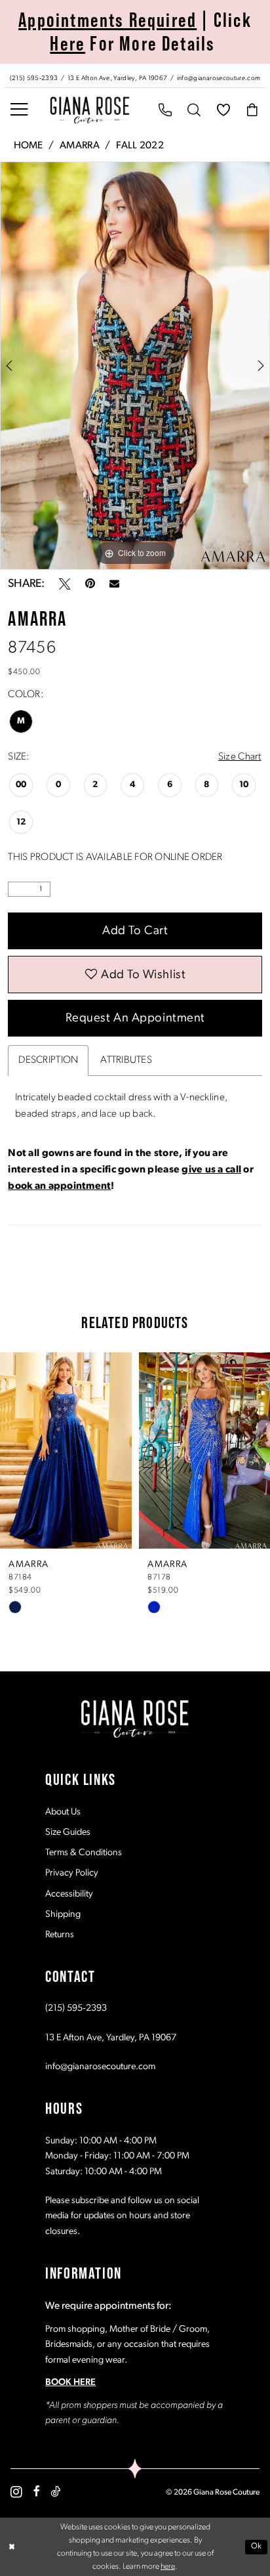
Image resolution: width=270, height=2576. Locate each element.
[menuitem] (135, 76)
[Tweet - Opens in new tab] (65, 584)
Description (48, 1060)
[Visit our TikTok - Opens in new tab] (55, 2492)
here (168, 2567)
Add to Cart (135, 931)
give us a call (211, 1170)
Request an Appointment (135, 1019)
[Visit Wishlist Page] (224, 110)
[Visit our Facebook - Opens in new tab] (37, 2492)
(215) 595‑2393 (76, 2008)
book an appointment (59, 1186)
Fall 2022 (140, 146)
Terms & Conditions (84, 1853)
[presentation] (98, 1450)
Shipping (63, 1915)
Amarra (80, 146)
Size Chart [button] (240, 757)
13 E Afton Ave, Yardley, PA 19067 (111, 2038)
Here (67, 44)
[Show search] (194, 110)
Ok (257, 2546)
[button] (19, 110)
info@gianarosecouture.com (100, 2067)
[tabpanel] (135, 366)
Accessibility (69, 1894)
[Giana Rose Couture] (90, 110)
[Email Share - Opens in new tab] (114, 584)
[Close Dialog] (11, 2547)
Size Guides (68, 1833)
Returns (60, 1935)
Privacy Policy (72, 1873)
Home (29, 146)
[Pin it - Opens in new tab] (90, 584)
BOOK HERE (70, 2383)
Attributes (126, 1060)
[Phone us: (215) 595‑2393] (165, 110)
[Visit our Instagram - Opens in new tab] (16, 2492)
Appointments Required (107, 20)
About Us (63, 1812)
